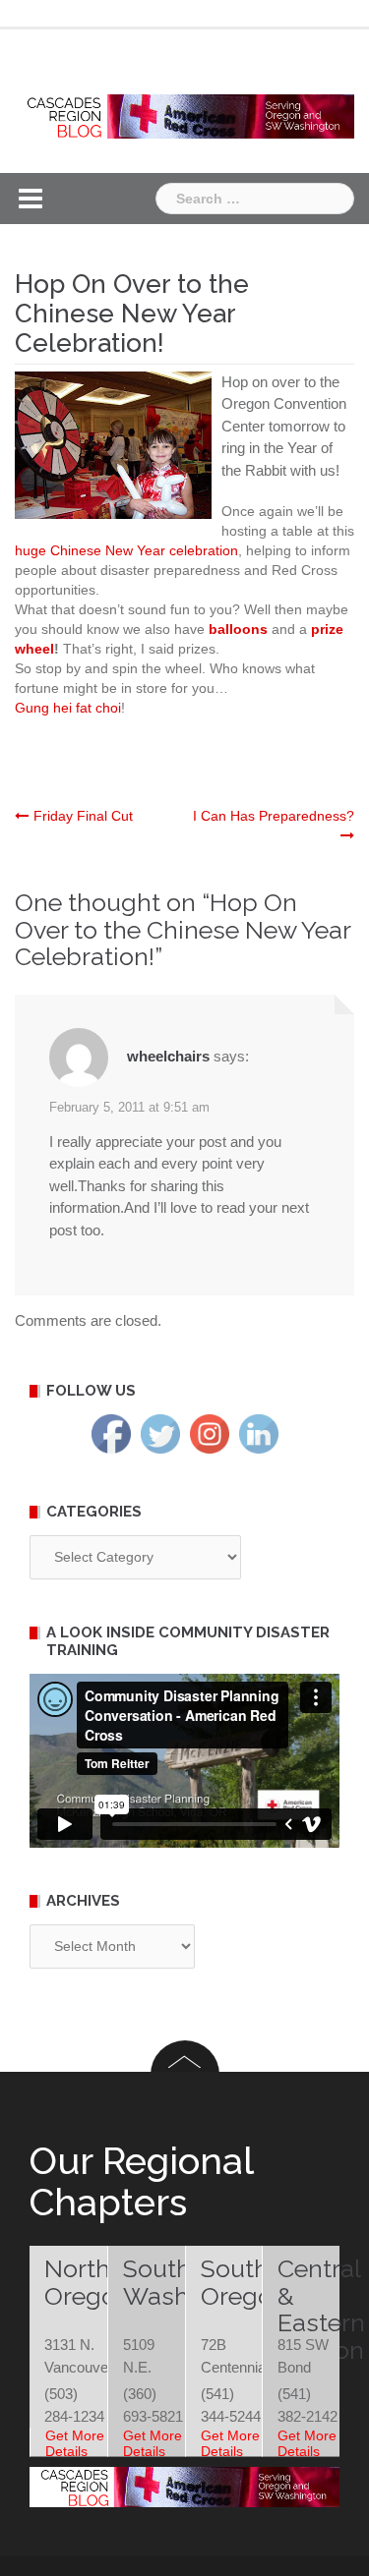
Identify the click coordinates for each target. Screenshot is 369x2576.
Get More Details (75, 2443)
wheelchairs (168, 1056)
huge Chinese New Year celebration (126, 550)
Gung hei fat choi (68, 708)
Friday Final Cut (83, 816)
